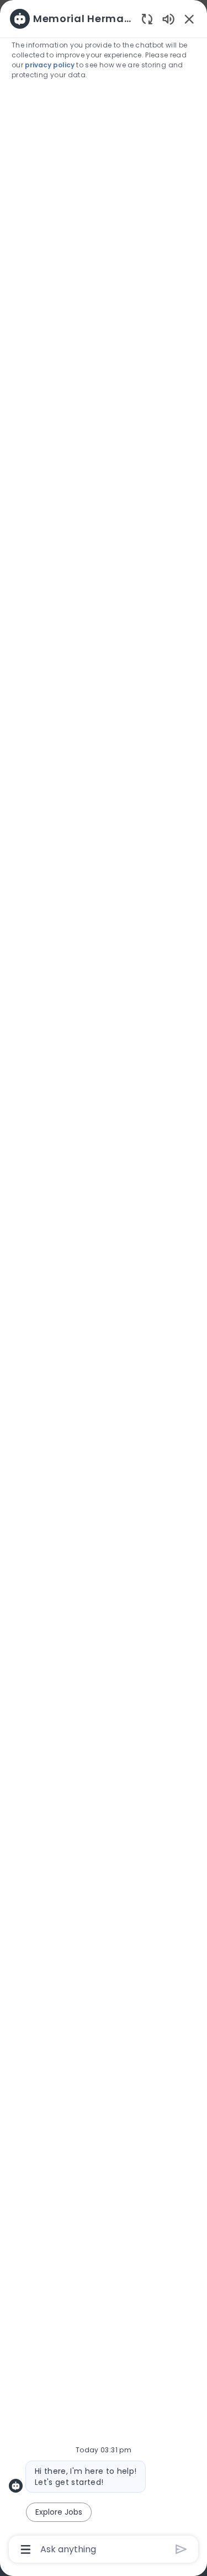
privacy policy (51, 65)
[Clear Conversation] (147, 18)
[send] (181, 2549)
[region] (104, 1283)
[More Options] (26, 2550)
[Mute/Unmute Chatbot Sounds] (168, 18)
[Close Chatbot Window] (189, 19)
